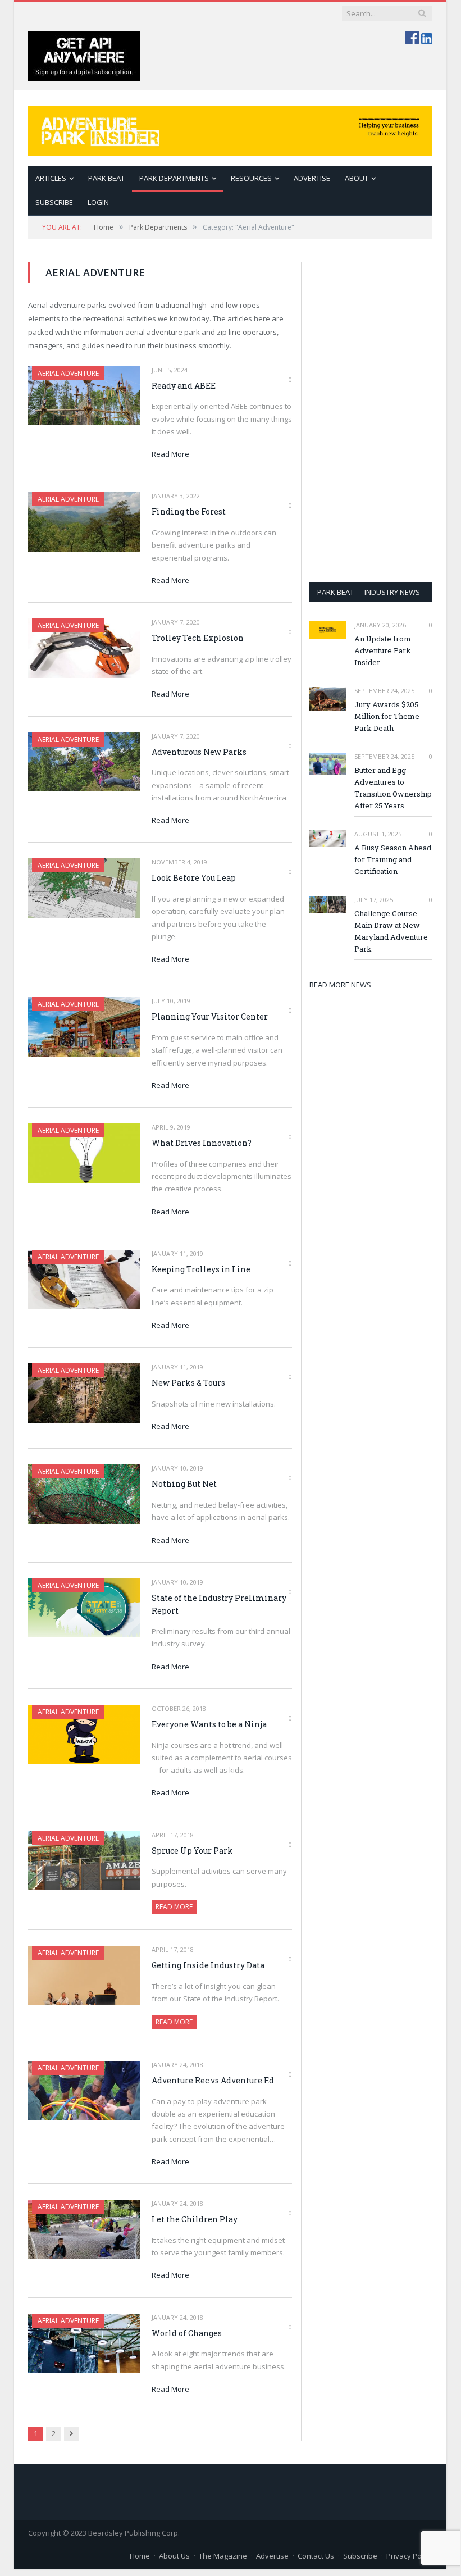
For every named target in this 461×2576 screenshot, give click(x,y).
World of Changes (187, 2333)
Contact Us (316, 2556)
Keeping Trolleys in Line (201, 1269)
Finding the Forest (189, 511)
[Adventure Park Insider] (230, 128)
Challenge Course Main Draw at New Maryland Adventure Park (391, 931)
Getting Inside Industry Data (208, 1965)
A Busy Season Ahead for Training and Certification (393, 859)
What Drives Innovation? (202, 1143)
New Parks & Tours (188, 1383)
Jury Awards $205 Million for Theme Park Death (387, 716)
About (357, 178)
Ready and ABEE (184, 386)
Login (98, 202)
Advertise (312, 178)
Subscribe (360, 2556)
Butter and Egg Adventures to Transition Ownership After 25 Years (393, 788)
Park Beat (106, 178)
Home (140, 2556)
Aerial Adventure (68, 373)
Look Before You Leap (194, 878)
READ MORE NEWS (340, 985)
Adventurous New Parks (199, 752)
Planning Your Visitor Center (210, 1016)
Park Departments (174, 178)
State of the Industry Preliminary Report (219, 1604)
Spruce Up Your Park (192, 1851)
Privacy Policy (409, 2556)
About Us (174, 2556)
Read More (170, 454)
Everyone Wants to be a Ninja (209, 1724)
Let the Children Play (195, 2219)
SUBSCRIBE (54, 202)
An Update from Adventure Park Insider (383, 650)
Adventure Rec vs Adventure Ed (213, 2080)
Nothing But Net (184, 1484)
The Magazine (223, 2556)
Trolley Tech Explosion (198, 638)
